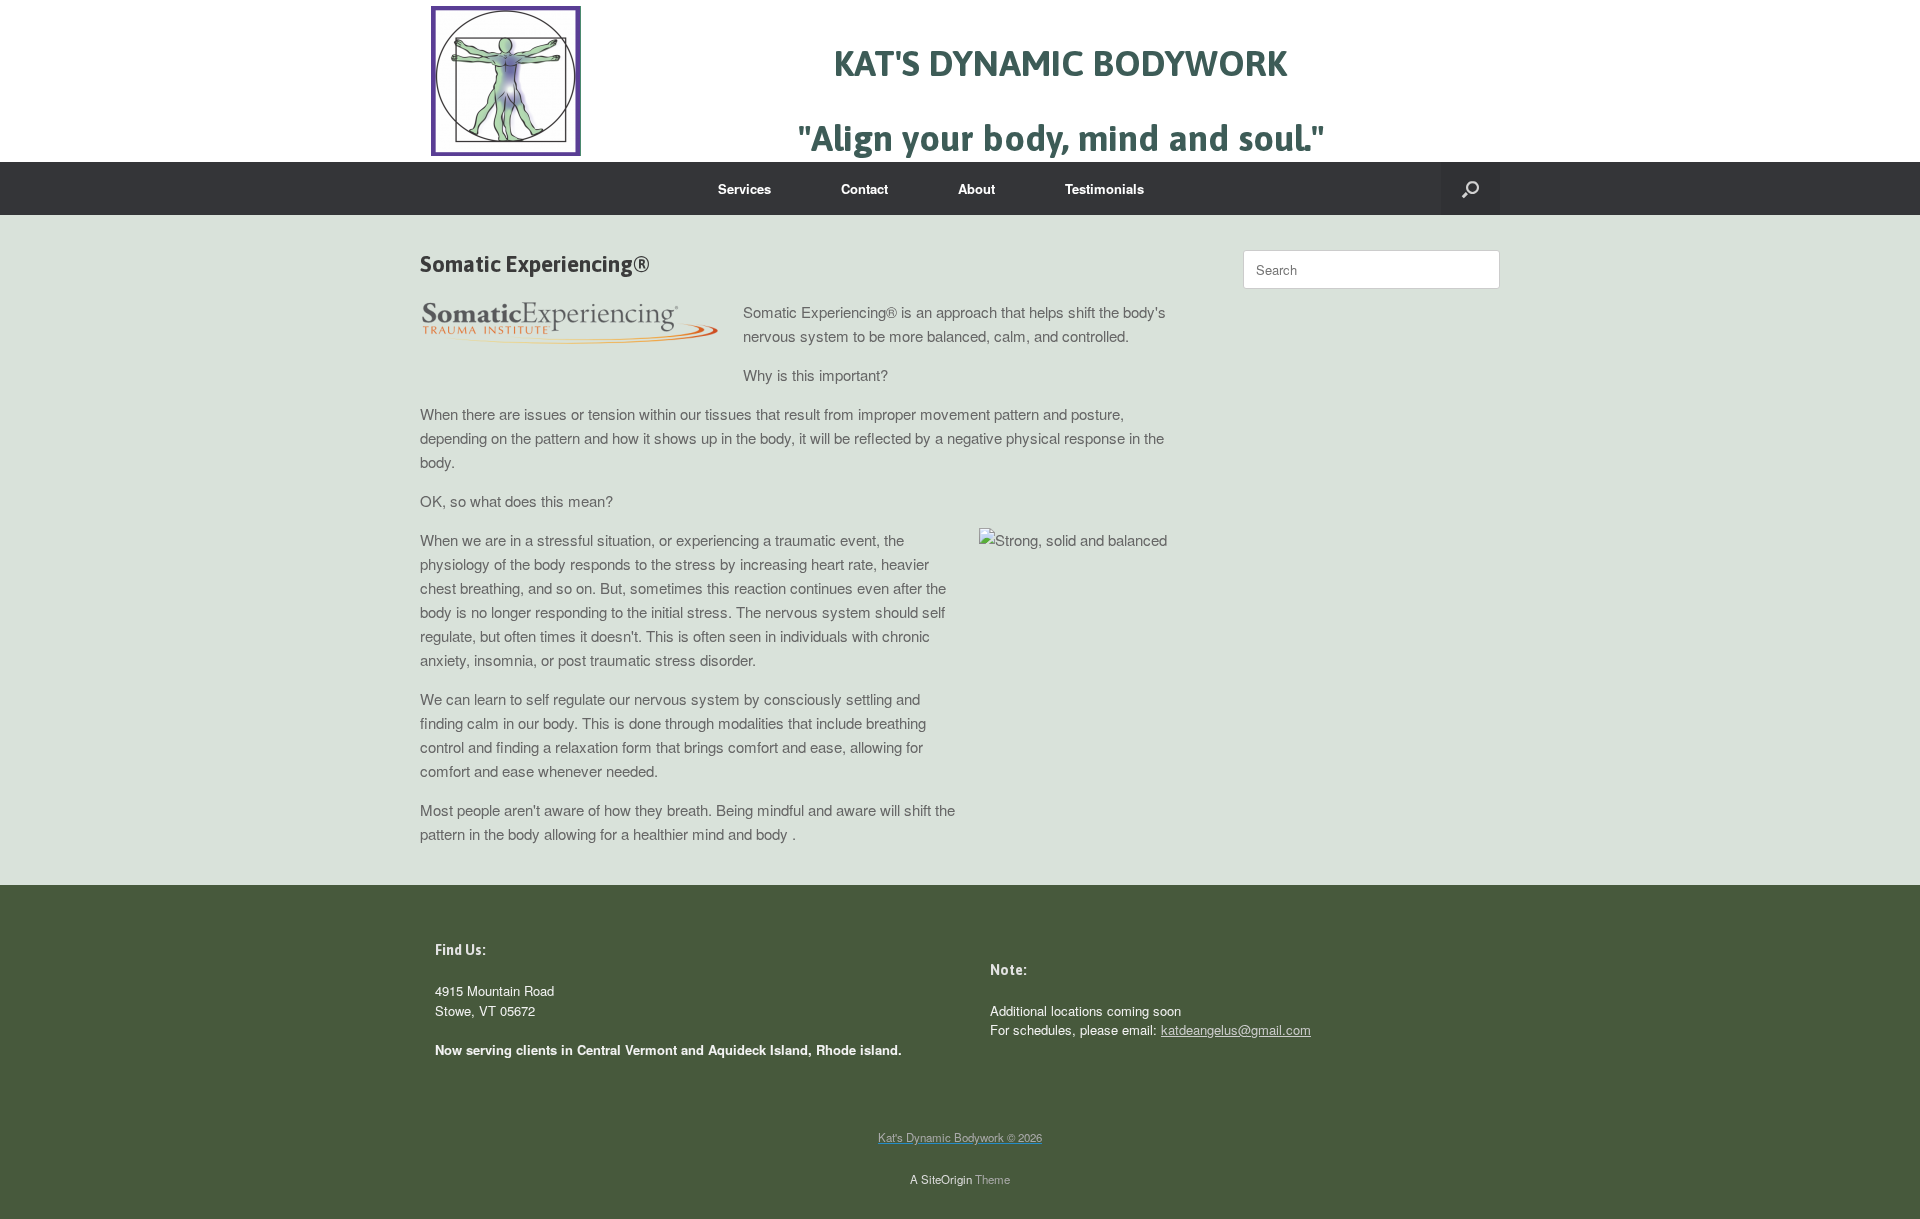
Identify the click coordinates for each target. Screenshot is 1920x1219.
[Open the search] (1470, 188)
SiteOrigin (946, 1179)
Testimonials (1104, 188)
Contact (864, 188)
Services (744, 188)
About (976, 188)
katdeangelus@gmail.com (1236, 1029)
